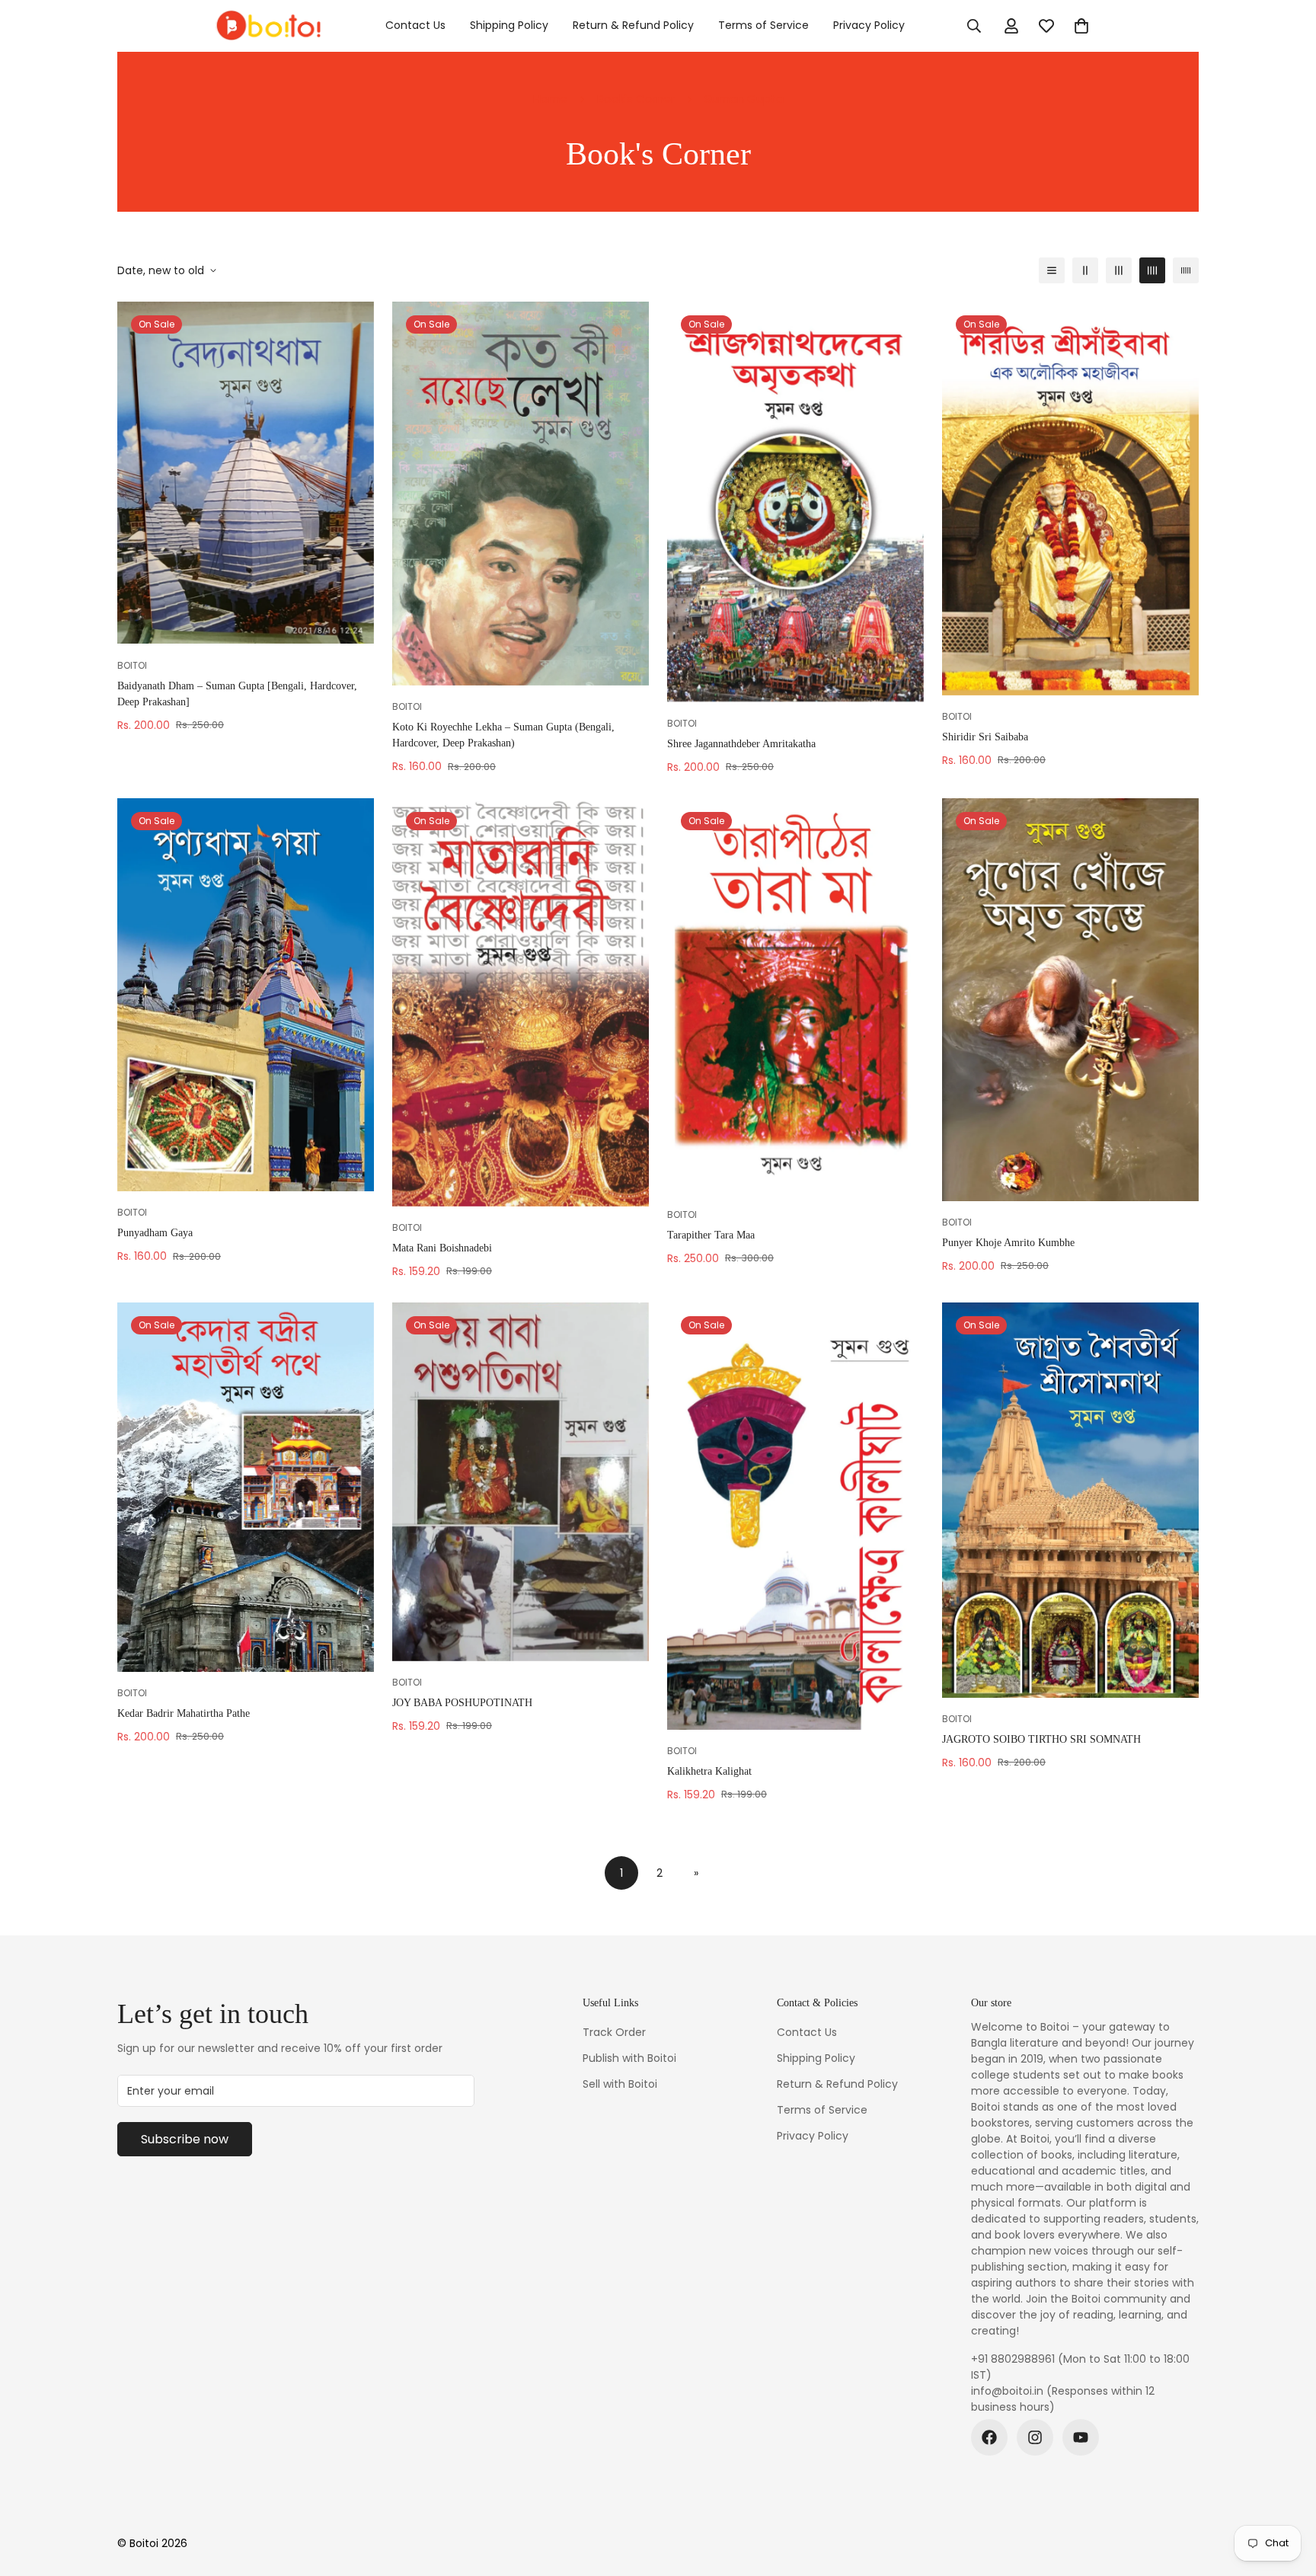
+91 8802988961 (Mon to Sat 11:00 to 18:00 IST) (1080, 2367)
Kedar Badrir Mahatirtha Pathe (184, 1713)
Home (550, 99)
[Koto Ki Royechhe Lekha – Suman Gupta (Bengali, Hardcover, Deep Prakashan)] (521, 494)
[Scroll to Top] (1286, 2493)
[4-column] (1152, 270)
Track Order (614, 2032)
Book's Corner (636, 99)
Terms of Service (763, 25)
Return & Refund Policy (633, 25)
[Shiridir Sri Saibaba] (1070, 499)
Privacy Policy (869, 25)
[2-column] (1085, 270)
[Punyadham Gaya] (246, 995)
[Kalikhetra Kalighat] (795, 1517)
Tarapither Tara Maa (711, 1235)
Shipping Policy (509, 25)
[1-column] (1052, 270)
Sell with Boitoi (620, 2084)
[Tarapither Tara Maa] (795, 996)
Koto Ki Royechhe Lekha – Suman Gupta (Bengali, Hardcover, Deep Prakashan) (503, 735)
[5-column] (1186, 270)
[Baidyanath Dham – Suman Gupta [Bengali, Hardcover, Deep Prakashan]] (246, 473)
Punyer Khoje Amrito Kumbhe (1008, 1243)
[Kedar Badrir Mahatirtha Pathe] (246, 1487)
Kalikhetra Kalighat (709, 1771)
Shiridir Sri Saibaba (985, 737)
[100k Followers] (1035, 2437)
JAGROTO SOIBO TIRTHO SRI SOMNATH (1041, 1739)
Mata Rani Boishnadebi (442, 1248)
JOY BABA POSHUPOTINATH (462, 1703)
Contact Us (415, 25)
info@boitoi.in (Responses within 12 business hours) (1063, 2399)
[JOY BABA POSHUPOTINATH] (521, 1482)
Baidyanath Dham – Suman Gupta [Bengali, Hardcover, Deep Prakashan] (237, 694)
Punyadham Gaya (155, 1233)
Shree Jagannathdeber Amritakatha (741, 744)
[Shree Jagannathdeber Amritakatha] (795, 502)
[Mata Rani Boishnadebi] (521, 1002)
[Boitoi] (268, 26)
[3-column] (1119, 270)
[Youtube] (1081, 2437)
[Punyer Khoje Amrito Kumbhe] (1070, 1000)
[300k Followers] (989, 2437)
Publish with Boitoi (629, 2058)
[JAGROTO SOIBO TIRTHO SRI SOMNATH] (1070, 1501)
